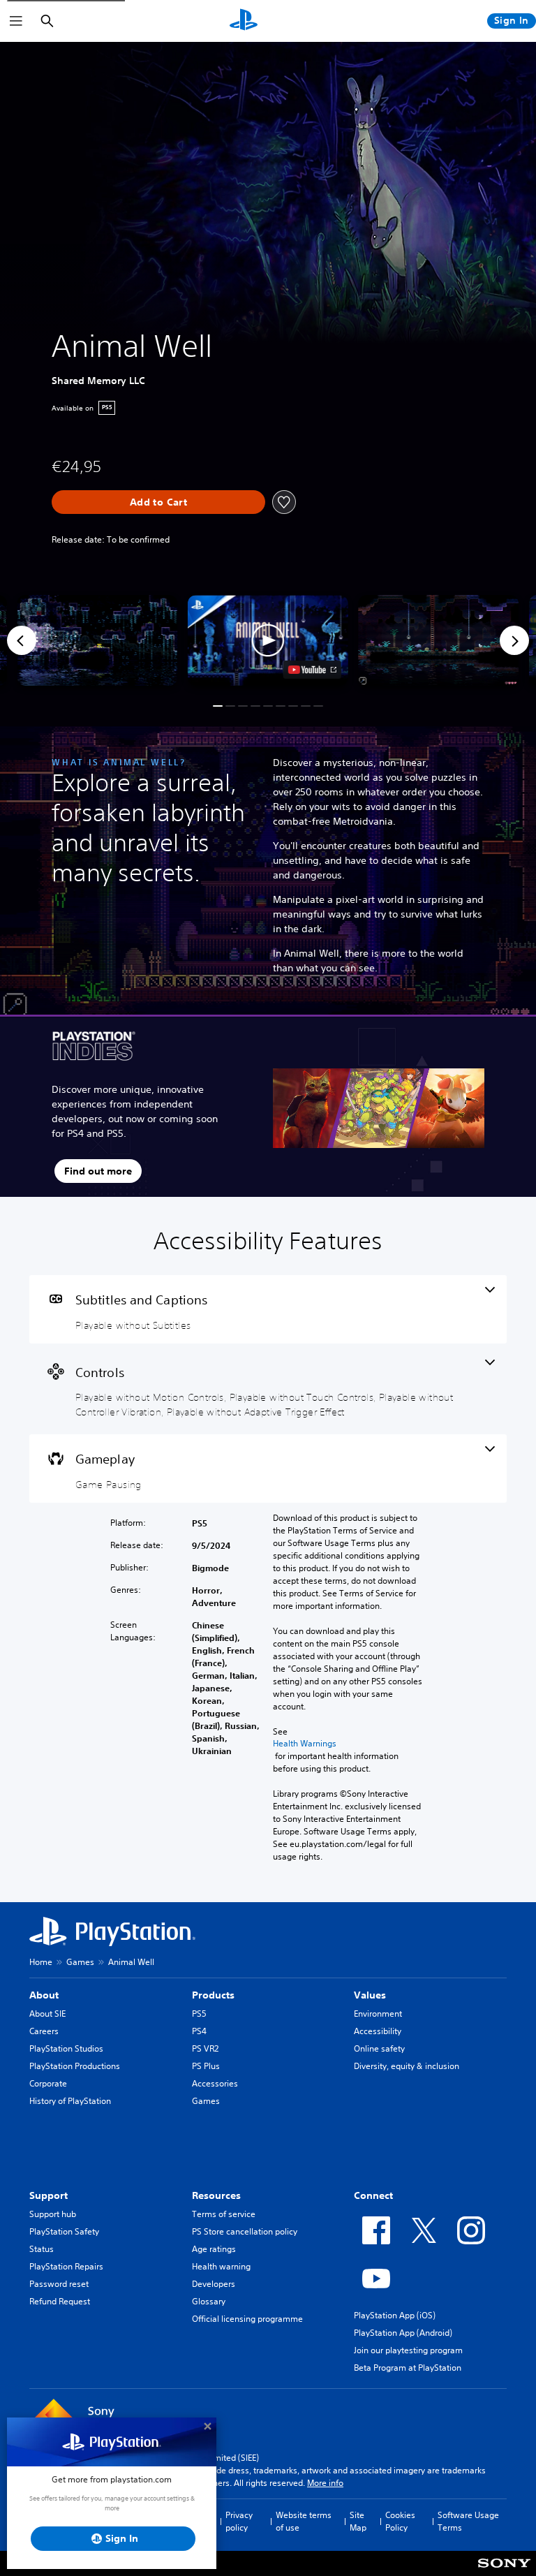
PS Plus (206, 2066)
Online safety (379, 2048)
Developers (214, 2284)
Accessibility (378, 2031)
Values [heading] (370, 1995)
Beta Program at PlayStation (408, 2368)
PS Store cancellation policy (245, 2231)
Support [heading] (49, 2195)
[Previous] (22, 640)
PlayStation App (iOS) (395, 2315)
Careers (44, 2031)
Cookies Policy (400, 2521)
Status (42, 2249)
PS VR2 (205, 2048)
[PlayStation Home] (244, 21)
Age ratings (214, 2249)
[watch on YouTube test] (312, 670)
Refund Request (60, 2301)
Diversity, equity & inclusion (407, 2066)
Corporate (48, 2083)
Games (80, 1962)
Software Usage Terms (468, 2521)
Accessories (215, 2083)
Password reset (59, 2284)
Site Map (358, 2521)
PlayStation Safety (64, 2231)
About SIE (47, 2014)
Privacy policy (239, 2521)
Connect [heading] (373, 2195)
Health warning (221, 2266)
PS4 (199, 2031)
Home (41, 1962)
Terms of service (224, 2214)
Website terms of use (304, 2521)
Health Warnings (305, 1744)
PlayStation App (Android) (403, 2333)
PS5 (199, 2014)
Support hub (53, 2214)
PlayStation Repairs (66, 2266)
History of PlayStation (70, 2101)
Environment (378, 2014)
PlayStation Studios (66, 2048)
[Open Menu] (16, 21)
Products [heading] (213, 1995)
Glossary (209, 2301)
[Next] (514, 640)
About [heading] (44, 1995)
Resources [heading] (216, 2195)
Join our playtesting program (408, 2350)
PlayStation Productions (75, 2066)
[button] (268, 640)
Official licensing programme (247, 2319)
